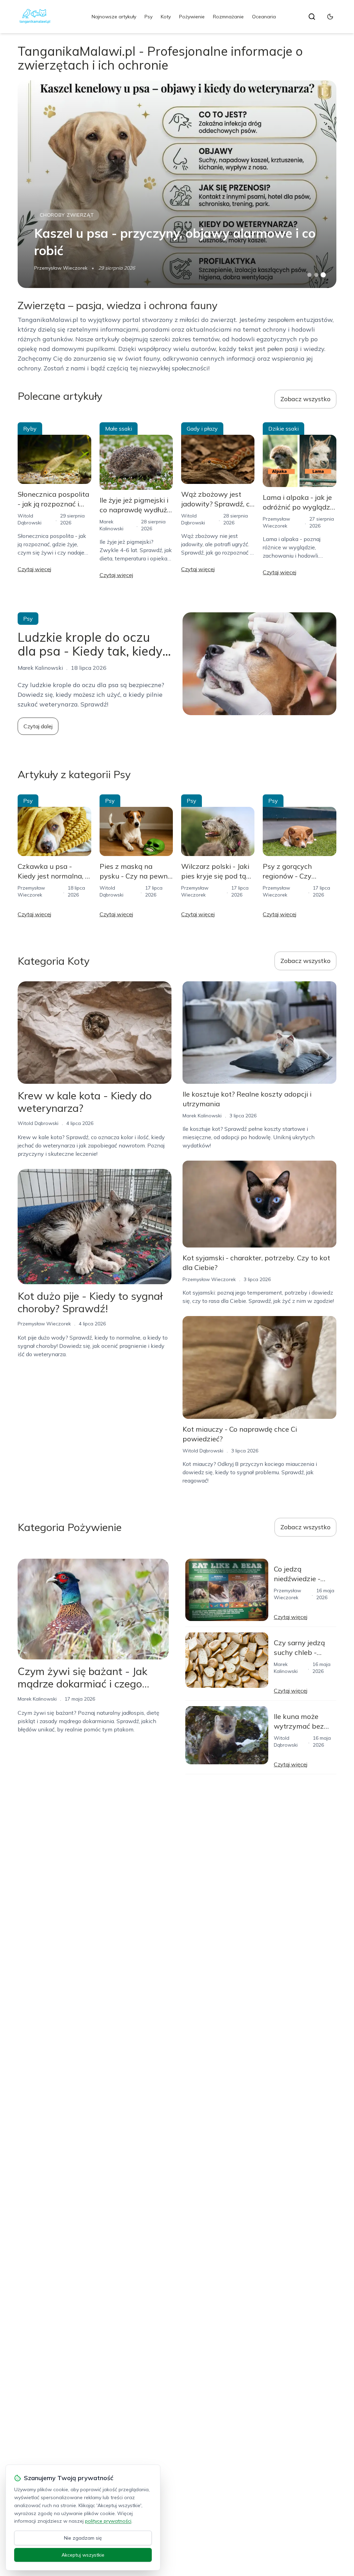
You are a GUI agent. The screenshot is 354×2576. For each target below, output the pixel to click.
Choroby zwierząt (67, 215)
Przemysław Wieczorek (61, 268)
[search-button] (312, 17)
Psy (148, 17)
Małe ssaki (119, 429)
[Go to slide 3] (323, 275)
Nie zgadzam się (83, 2538)
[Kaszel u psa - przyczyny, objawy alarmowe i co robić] (177, 184)
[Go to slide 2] (316, 275)
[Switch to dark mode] (330, 17)
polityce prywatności (108, 2521)
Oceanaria (264, 17)
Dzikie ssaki (283, 429)
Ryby (30, 429)
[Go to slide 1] (309, 275)
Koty (166, 17)
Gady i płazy (202, 429)
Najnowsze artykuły (114, 17)
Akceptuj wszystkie (83, 2555)
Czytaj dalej (38, 726)
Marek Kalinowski (202, 1116)
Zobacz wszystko (305, 399)
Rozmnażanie (228, 17)
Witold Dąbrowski (38, 1123)
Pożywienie (192, 17)
